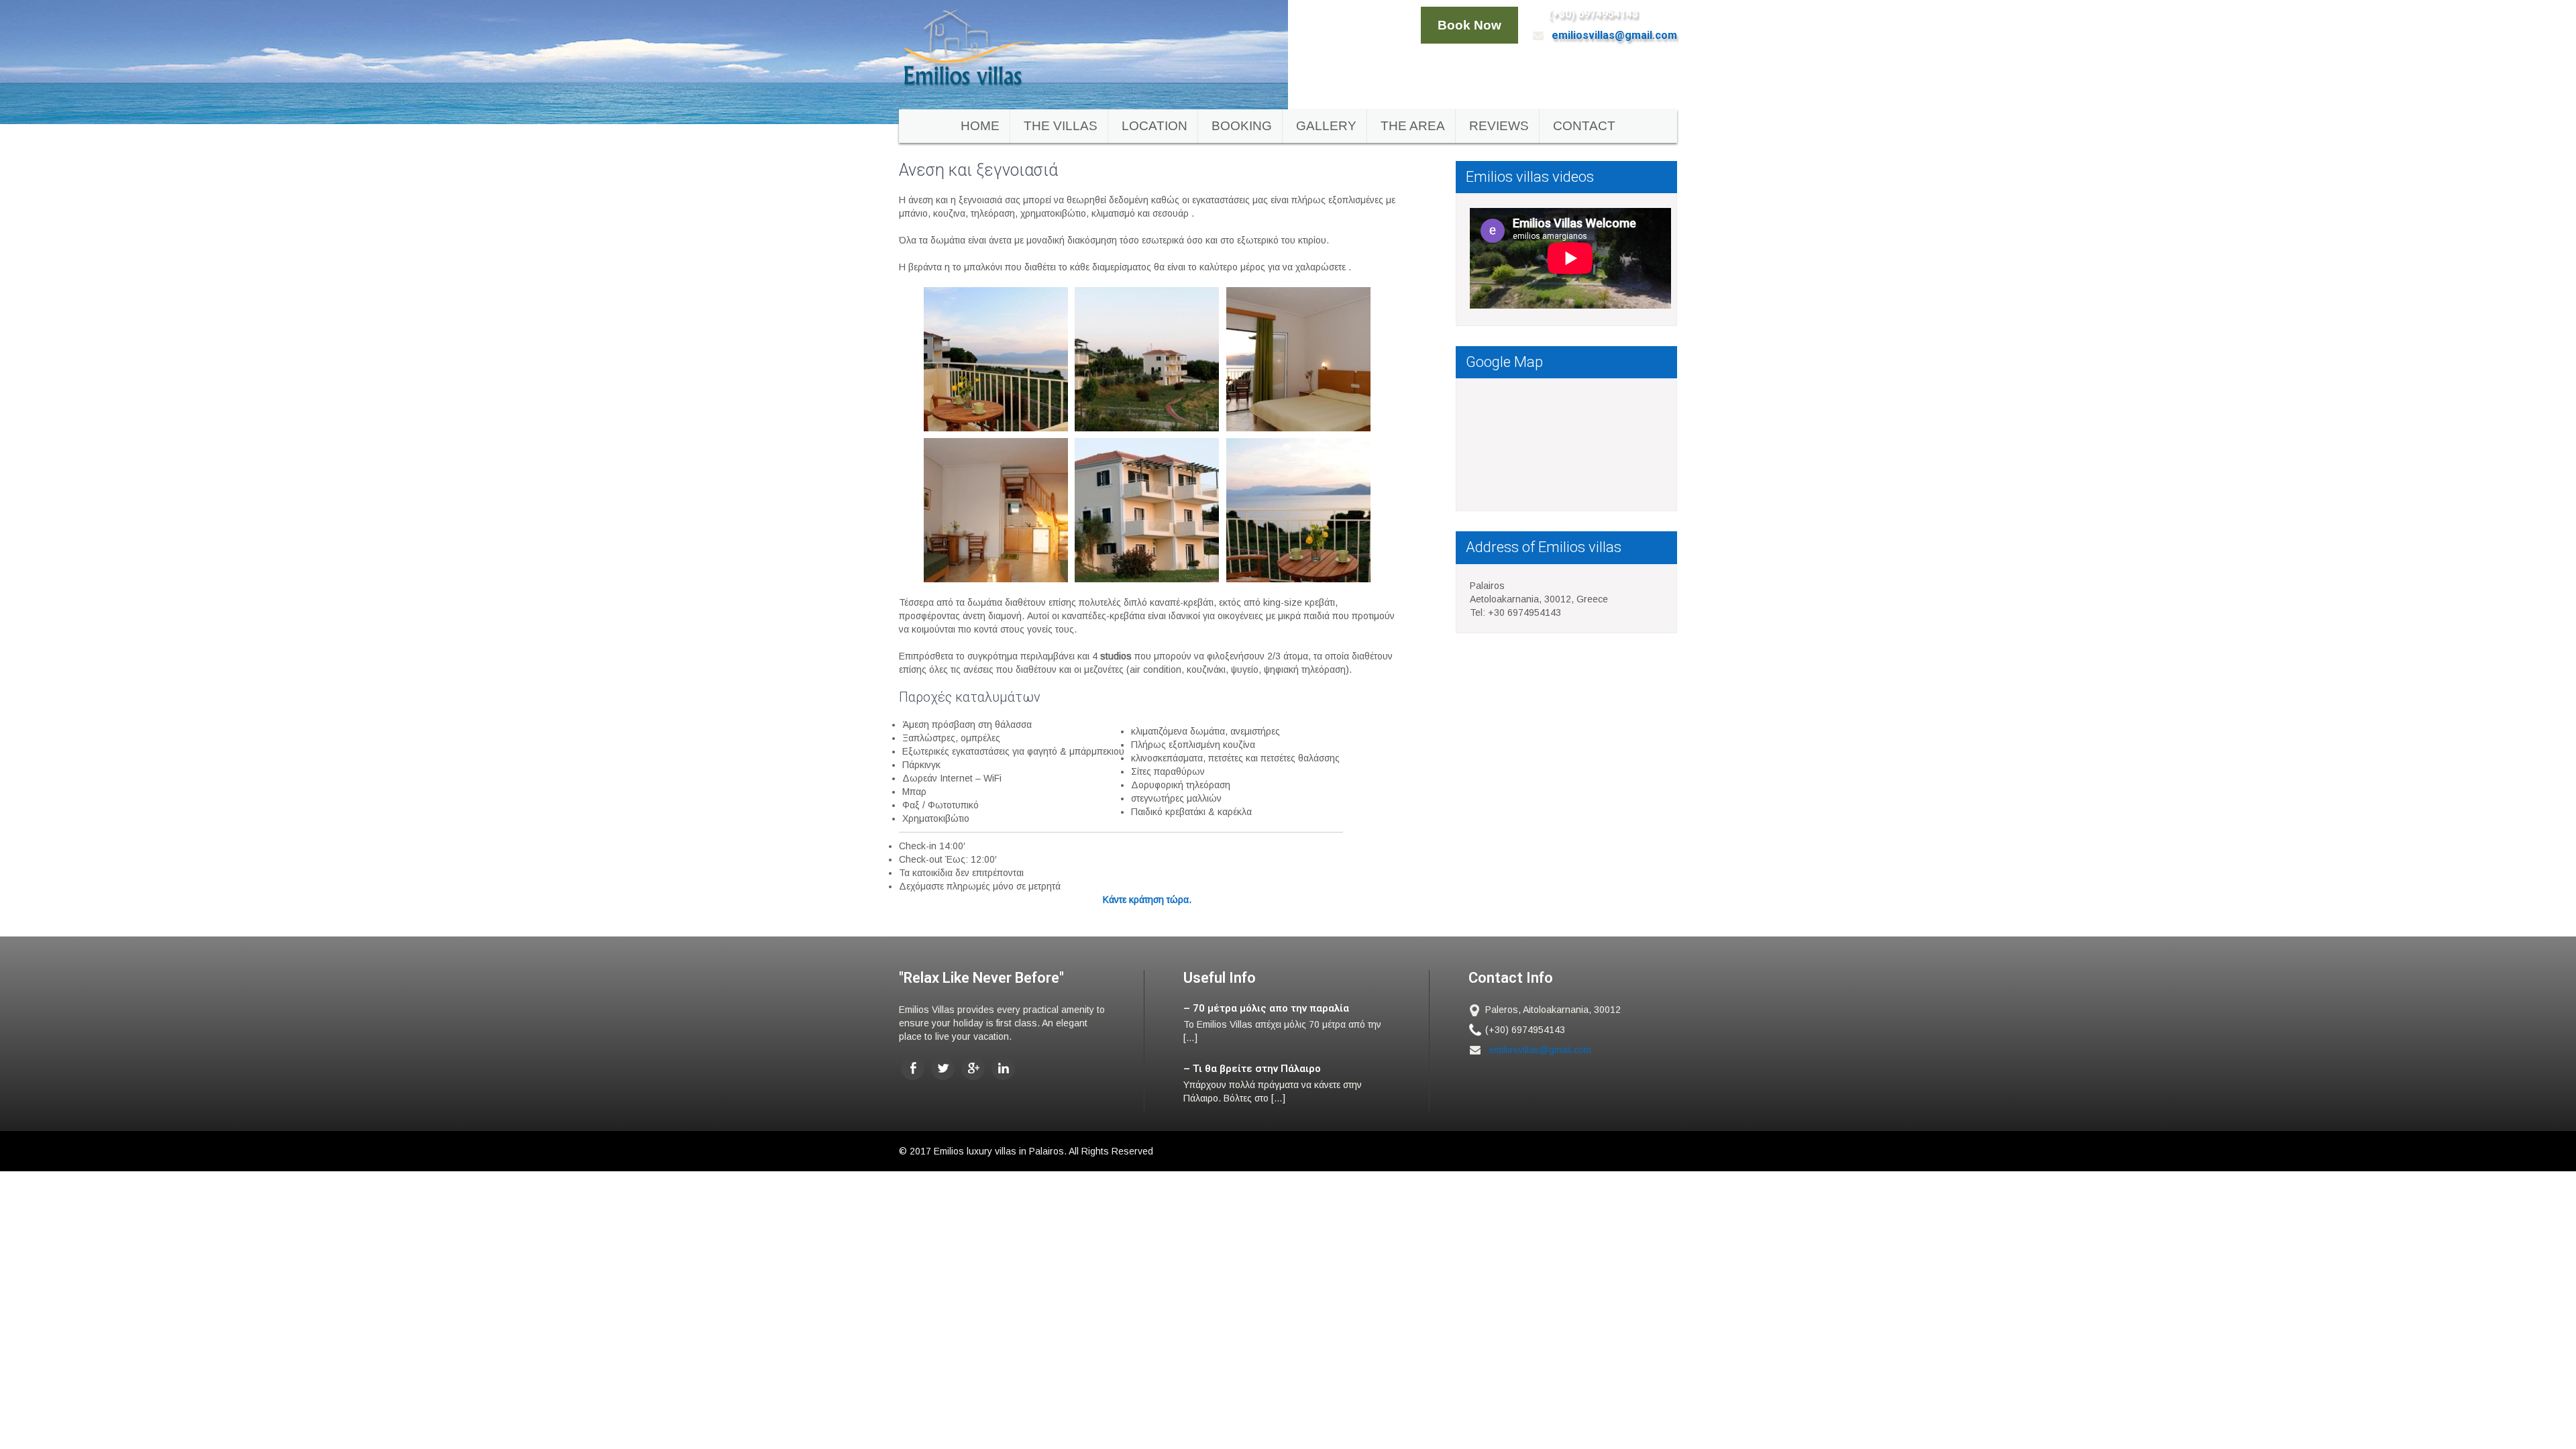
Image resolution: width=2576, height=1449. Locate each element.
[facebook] (913, 1068)
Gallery (1326, 126)
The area (1413, 126)
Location (1155, 126)
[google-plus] (973, 1068)
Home (980, 126)
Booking (1242, 126)
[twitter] (943, 1068)
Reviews (1499, 126)
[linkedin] (1003, 1068)
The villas (1061, 126)
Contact (1584, 126)
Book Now (1469, 25)
